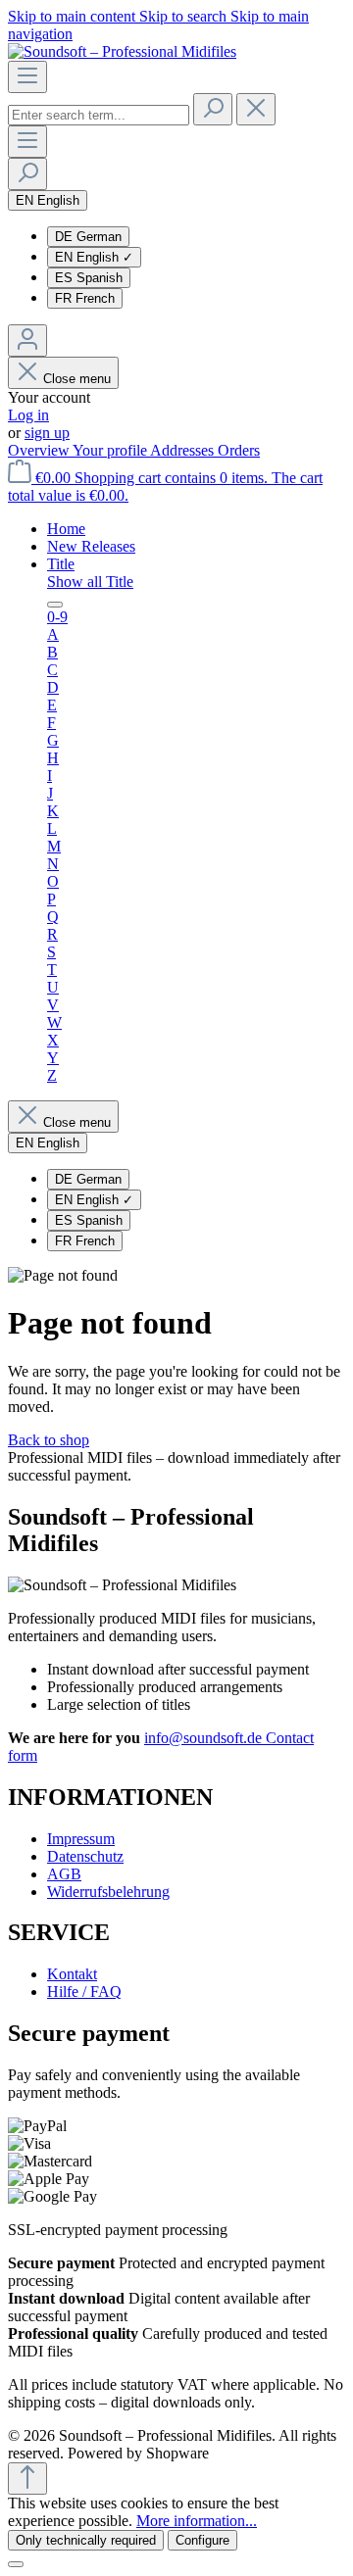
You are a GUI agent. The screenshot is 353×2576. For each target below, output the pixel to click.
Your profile (111, 450)
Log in (28, 415)
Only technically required (86, 2540)
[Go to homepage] (122, 51)
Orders (239, 450)
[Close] (16, 2564)
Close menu (77, 379)
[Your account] (27, 340)
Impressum (81, 1839)
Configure (202, 2540)
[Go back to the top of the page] (27, 2479)
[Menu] (27, 77)
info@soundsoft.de (205, 1738)
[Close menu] (55, 605)
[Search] (213, 109)
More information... (197, 2521)
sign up (47, 433)
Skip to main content (74, 16)
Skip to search (185, 16)
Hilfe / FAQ (84, 1992)
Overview (40, 450)
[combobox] (99, 115)
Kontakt (72, 1974)
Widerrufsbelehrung (108, 1892)
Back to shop (49, 1440)
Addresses (184, 450)
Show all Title (90, 582)
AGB (64, 1874)
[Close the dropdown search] (256, 109)
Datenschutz (85, 1856)
